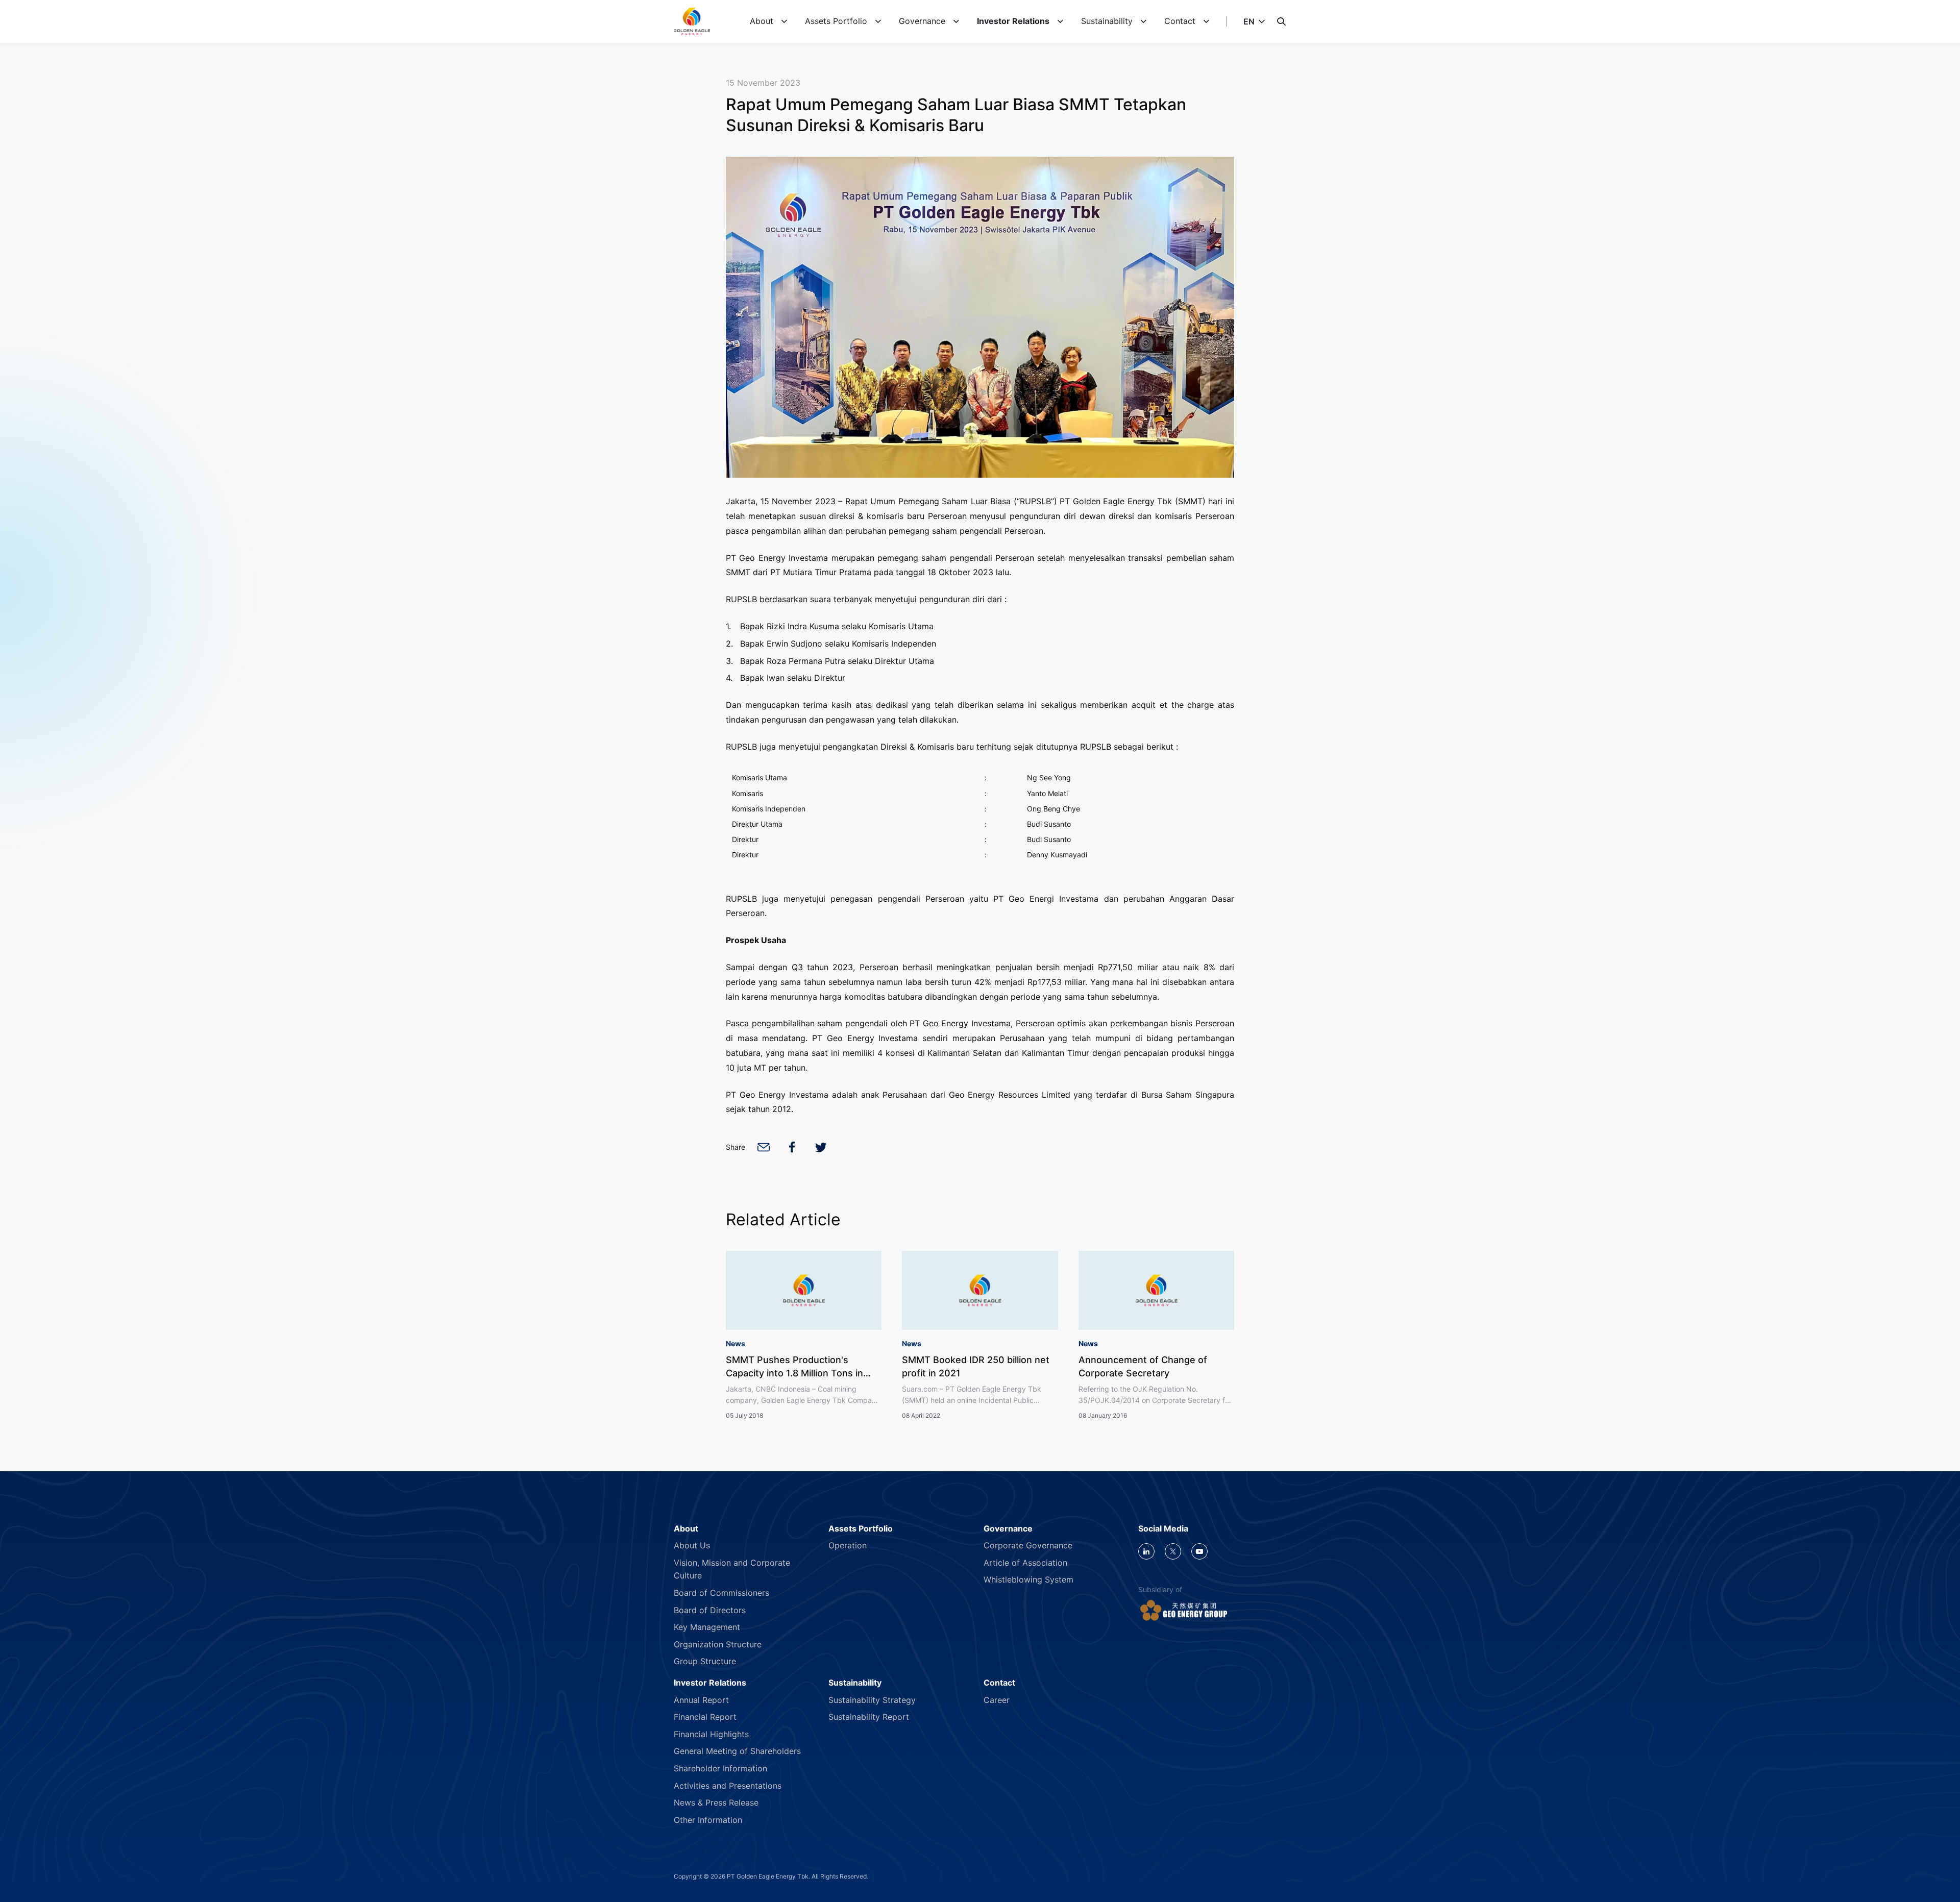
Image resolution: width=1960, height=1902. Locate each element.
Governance (922, 21)
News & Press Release (716, 1802)
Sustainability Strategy (872, 1700)
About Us (692, 1545)
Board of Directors (710, 1610)
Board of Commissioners (721, 1593)
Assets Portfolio (836, 21)
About (762, 21)
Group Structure (705, 1661)
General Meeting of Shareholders (737, 1751)
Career (997, 1700)
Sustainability (1107, 21)
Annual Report (701, 1700)
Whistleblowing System (1028, 1579)
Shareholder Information (720, 1768)
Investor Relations (1013, 21)
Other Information (708, 1820)
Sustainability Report (869, 1717)
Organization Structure (718, 1644)
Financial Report (705, 1717)
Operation (848, 1545)
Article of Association (1025, 1563)
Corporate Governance (1028, 1545)
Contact (1180, 21)
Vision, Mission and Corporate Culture (732, 1569)
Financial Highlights (711, 1734)
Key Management (707, 1627)
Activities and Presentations (728, 1786)
